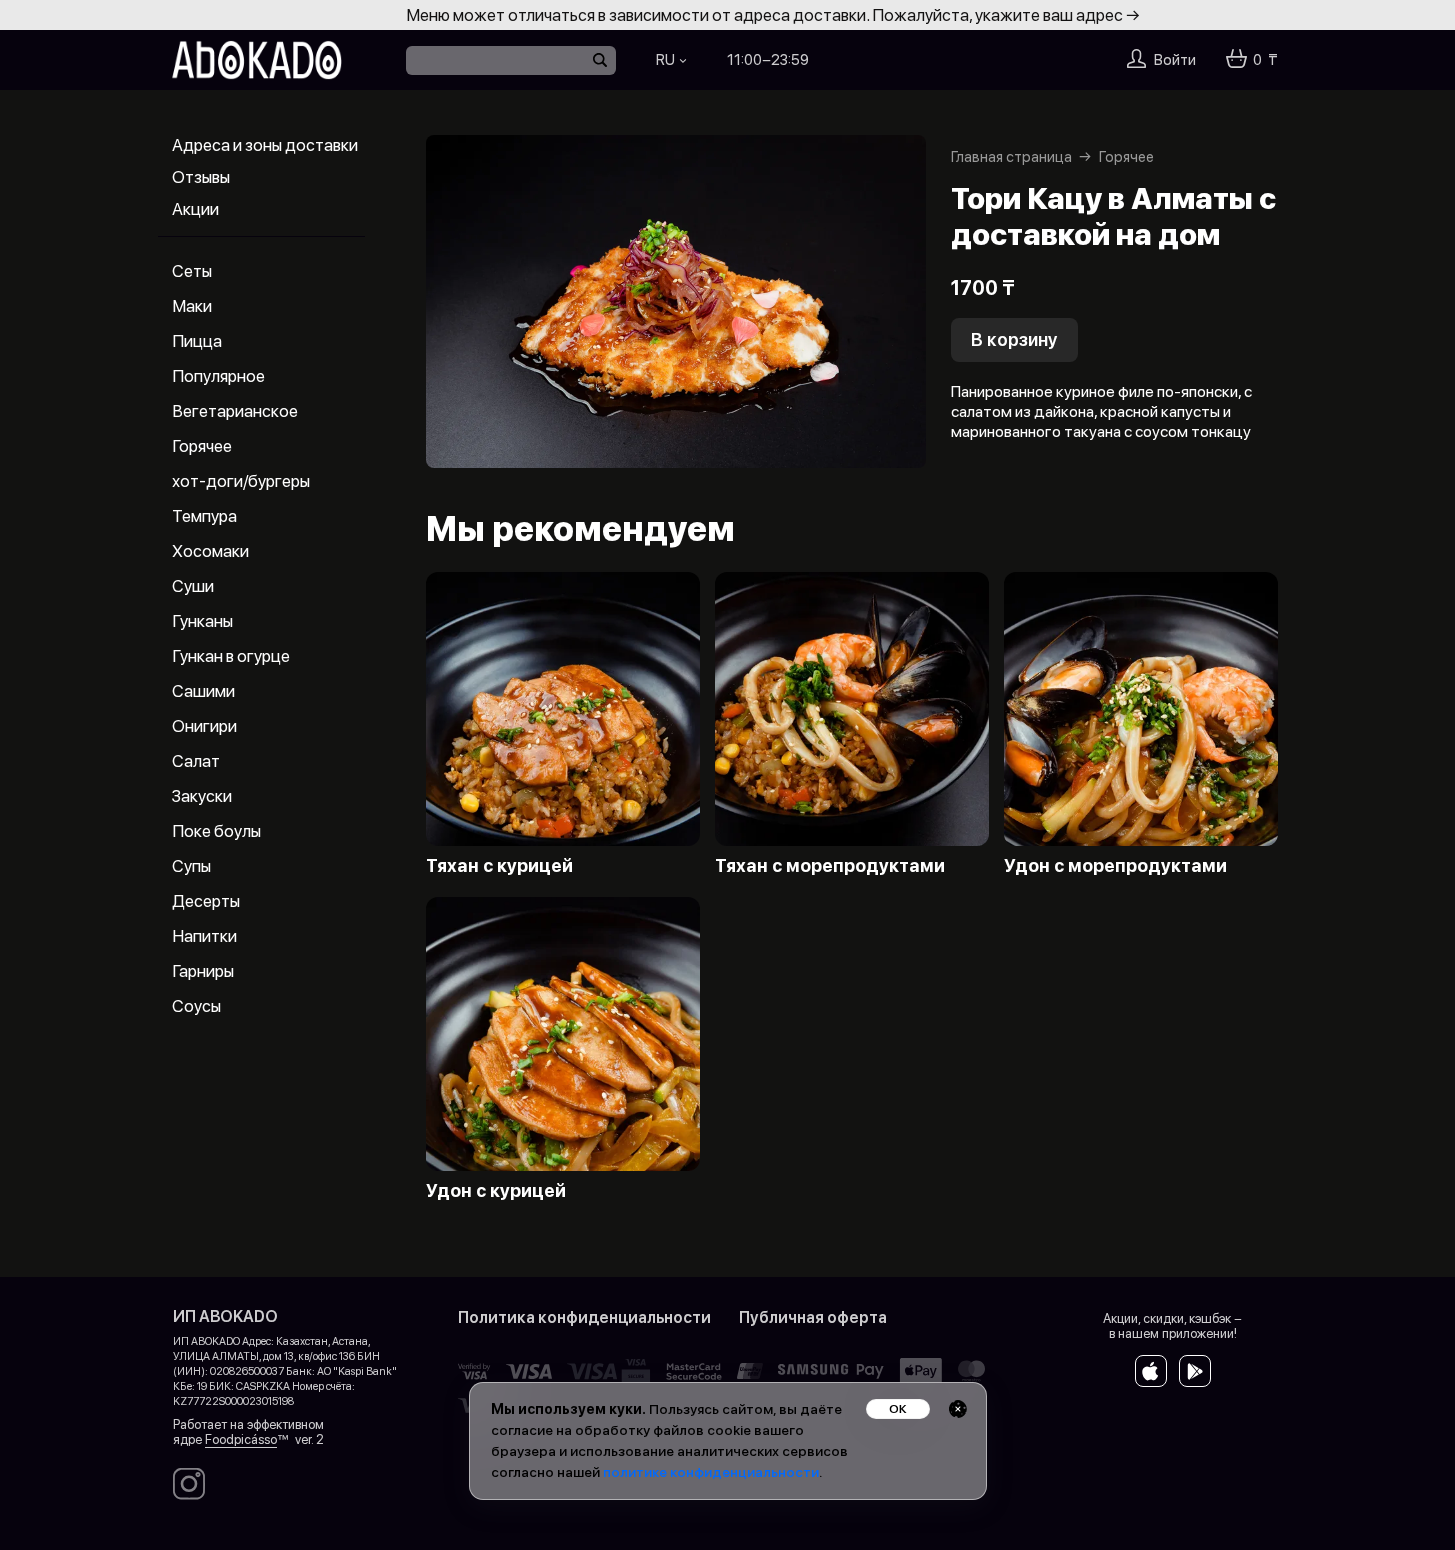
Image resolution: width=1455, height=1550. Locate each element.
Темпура (204, 516)
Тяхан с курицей (499, 866)
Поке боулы (216, 831)
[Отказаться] (958, 1409)
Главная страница (1011, 157)
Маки (192, 306)
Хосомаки (210, 551)
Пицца (197, 341)
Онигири (204, 726)
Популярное (218, 376)
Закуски (202, 796)
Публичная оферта (813, 1317)
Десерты (206, 901)
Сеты (192, 271)
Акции (195, 209)
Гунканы (202, 621)
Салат (196, 761)
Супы (191, 866)
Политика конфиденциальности (584, 1317)
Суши (193, 586)
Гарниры (203, 971)
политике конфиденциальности (711, 1472)
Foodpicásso (241, 1439)
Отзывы (201, 177)
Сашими (203, 691)
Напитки (204, 936)
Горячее (202, 446)
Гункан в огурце (231, 656)
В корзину (1014, 339)
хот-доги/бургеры (241, 481)
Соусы (196, 1006)
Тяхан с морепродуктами (830, 866)
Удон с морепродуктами (1115, 866)
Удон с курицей (496, 1191)
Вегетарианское (235, 411)
